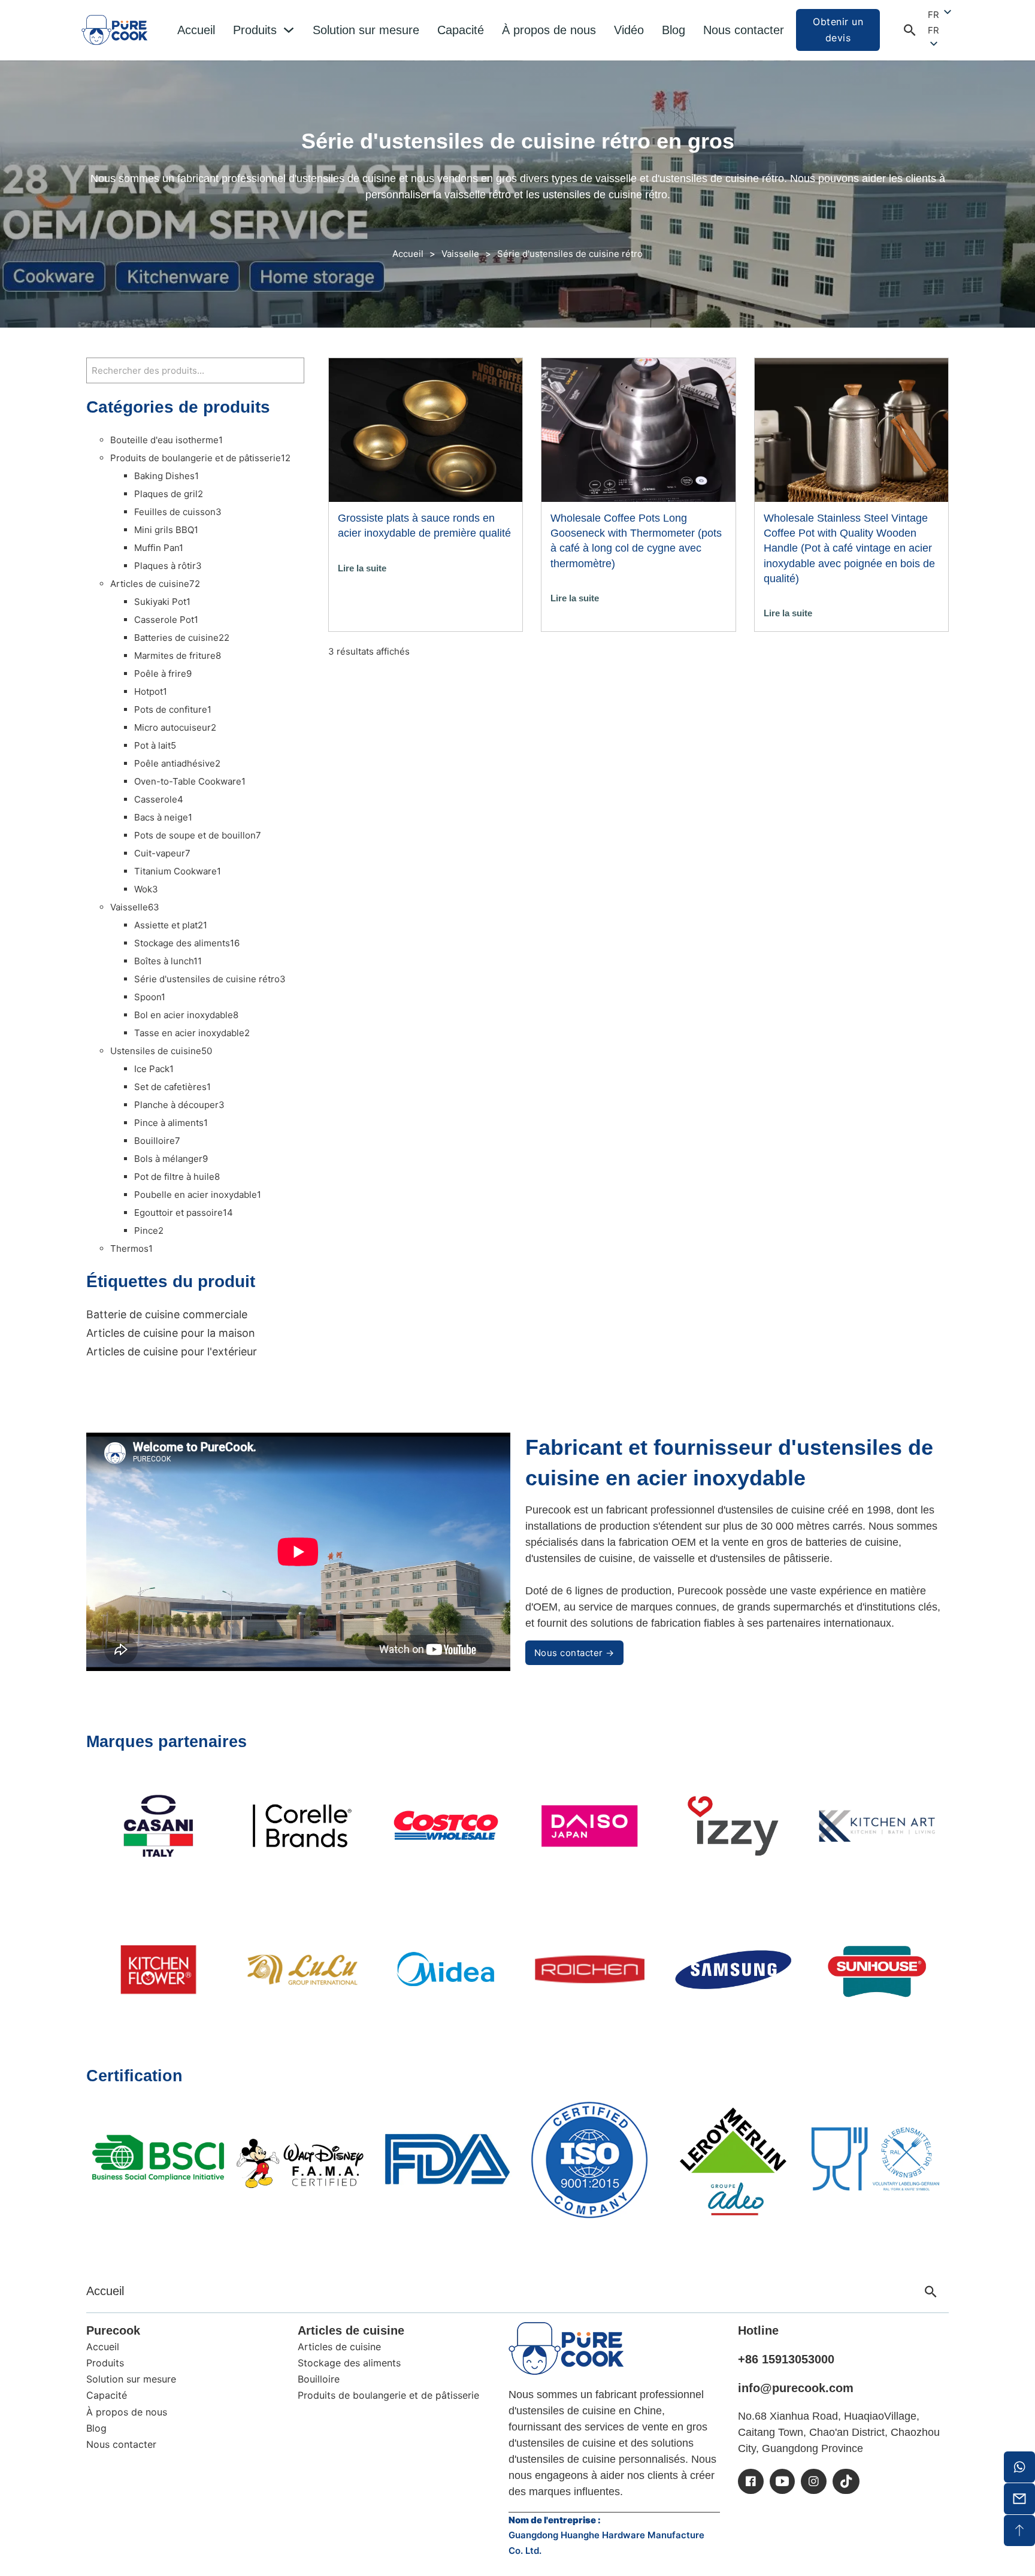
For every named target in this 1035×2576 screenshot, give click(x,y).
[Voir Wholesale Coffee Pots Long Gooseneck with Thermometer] (638, 429)
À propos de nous (549, 30)
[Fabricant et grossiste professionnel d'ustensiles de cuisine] (566, 2348)
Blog (674, 30)
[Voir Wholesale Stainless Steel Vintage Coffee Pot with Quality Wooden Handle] (851, 429)
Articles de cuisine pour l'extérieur (172, 1351)
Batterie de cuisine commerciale (167, 1314)
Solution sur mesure (366, 30)
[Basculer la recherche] (910, 30)
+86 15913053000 (786, 2359)
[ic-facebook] (751, 2481)
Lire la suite (362, 568)
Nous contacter (744, 30)
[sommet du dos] (1019, 2530)
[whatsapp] (1019, 2467)
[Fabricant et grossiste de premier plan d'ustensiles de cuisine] (114, 30)
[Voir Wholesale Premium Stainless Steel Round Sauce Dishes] (426, 429)
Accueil (196, 30)
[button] (941, 31)
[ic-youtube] (782, 2481)
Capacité (461, 30)
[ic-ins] (814, 2481)
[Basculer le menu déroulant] (289, 30)
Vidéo (629, 30)
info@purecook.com (796, 2388)
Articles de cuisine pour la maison (171, 1333)
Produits (255, 30)
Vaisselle (460, 254)
